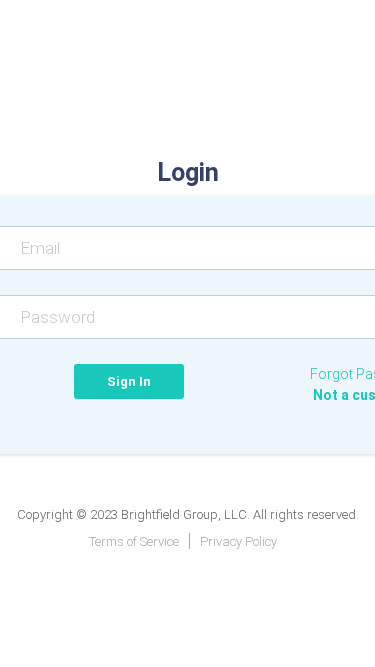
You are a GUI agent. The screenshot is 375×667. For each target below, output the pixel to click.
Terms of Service (134, 541)
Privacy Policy (238, 541)
